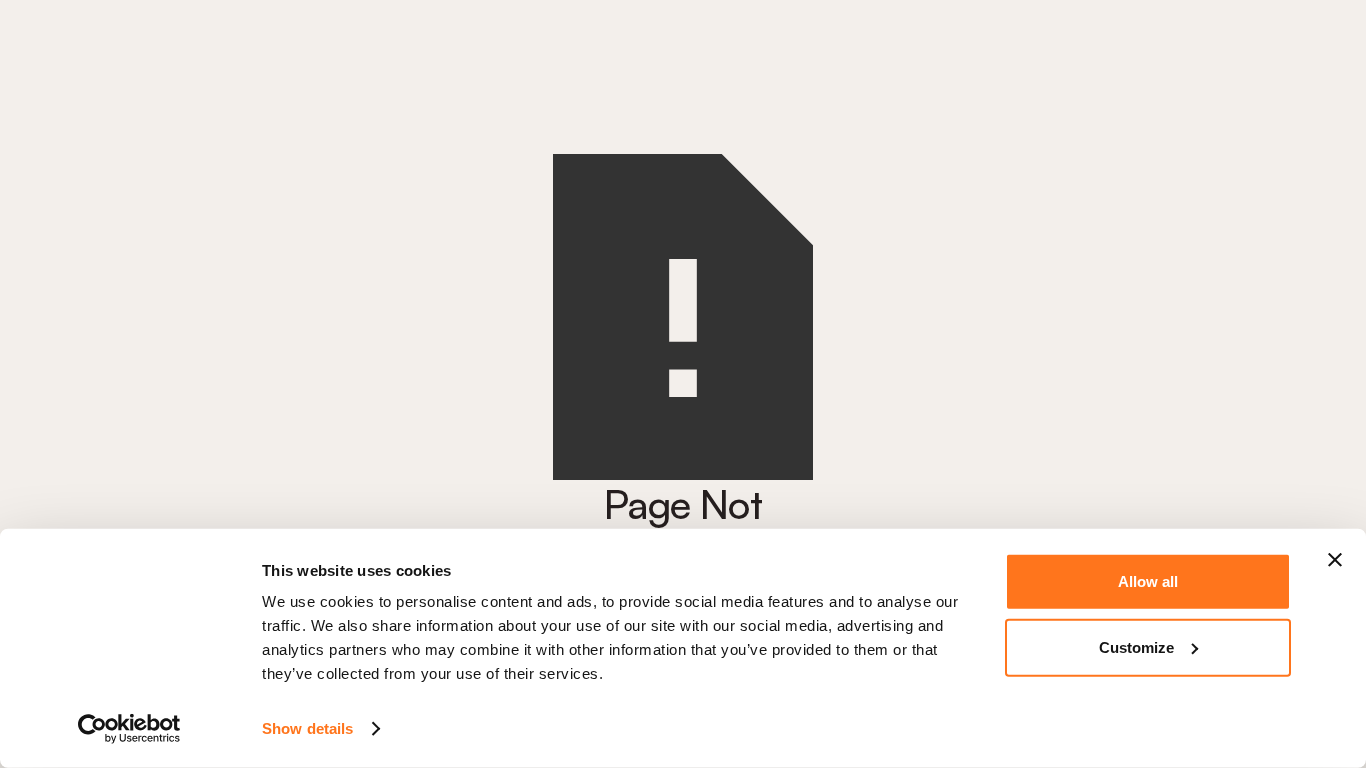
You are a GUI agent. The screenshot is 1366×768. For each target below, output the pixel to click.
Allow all (1148, 581)
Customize (1136, 646)
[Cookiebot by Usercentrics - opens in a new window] (129, 729)
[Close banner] (1335, 560)
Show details (307, 728)
